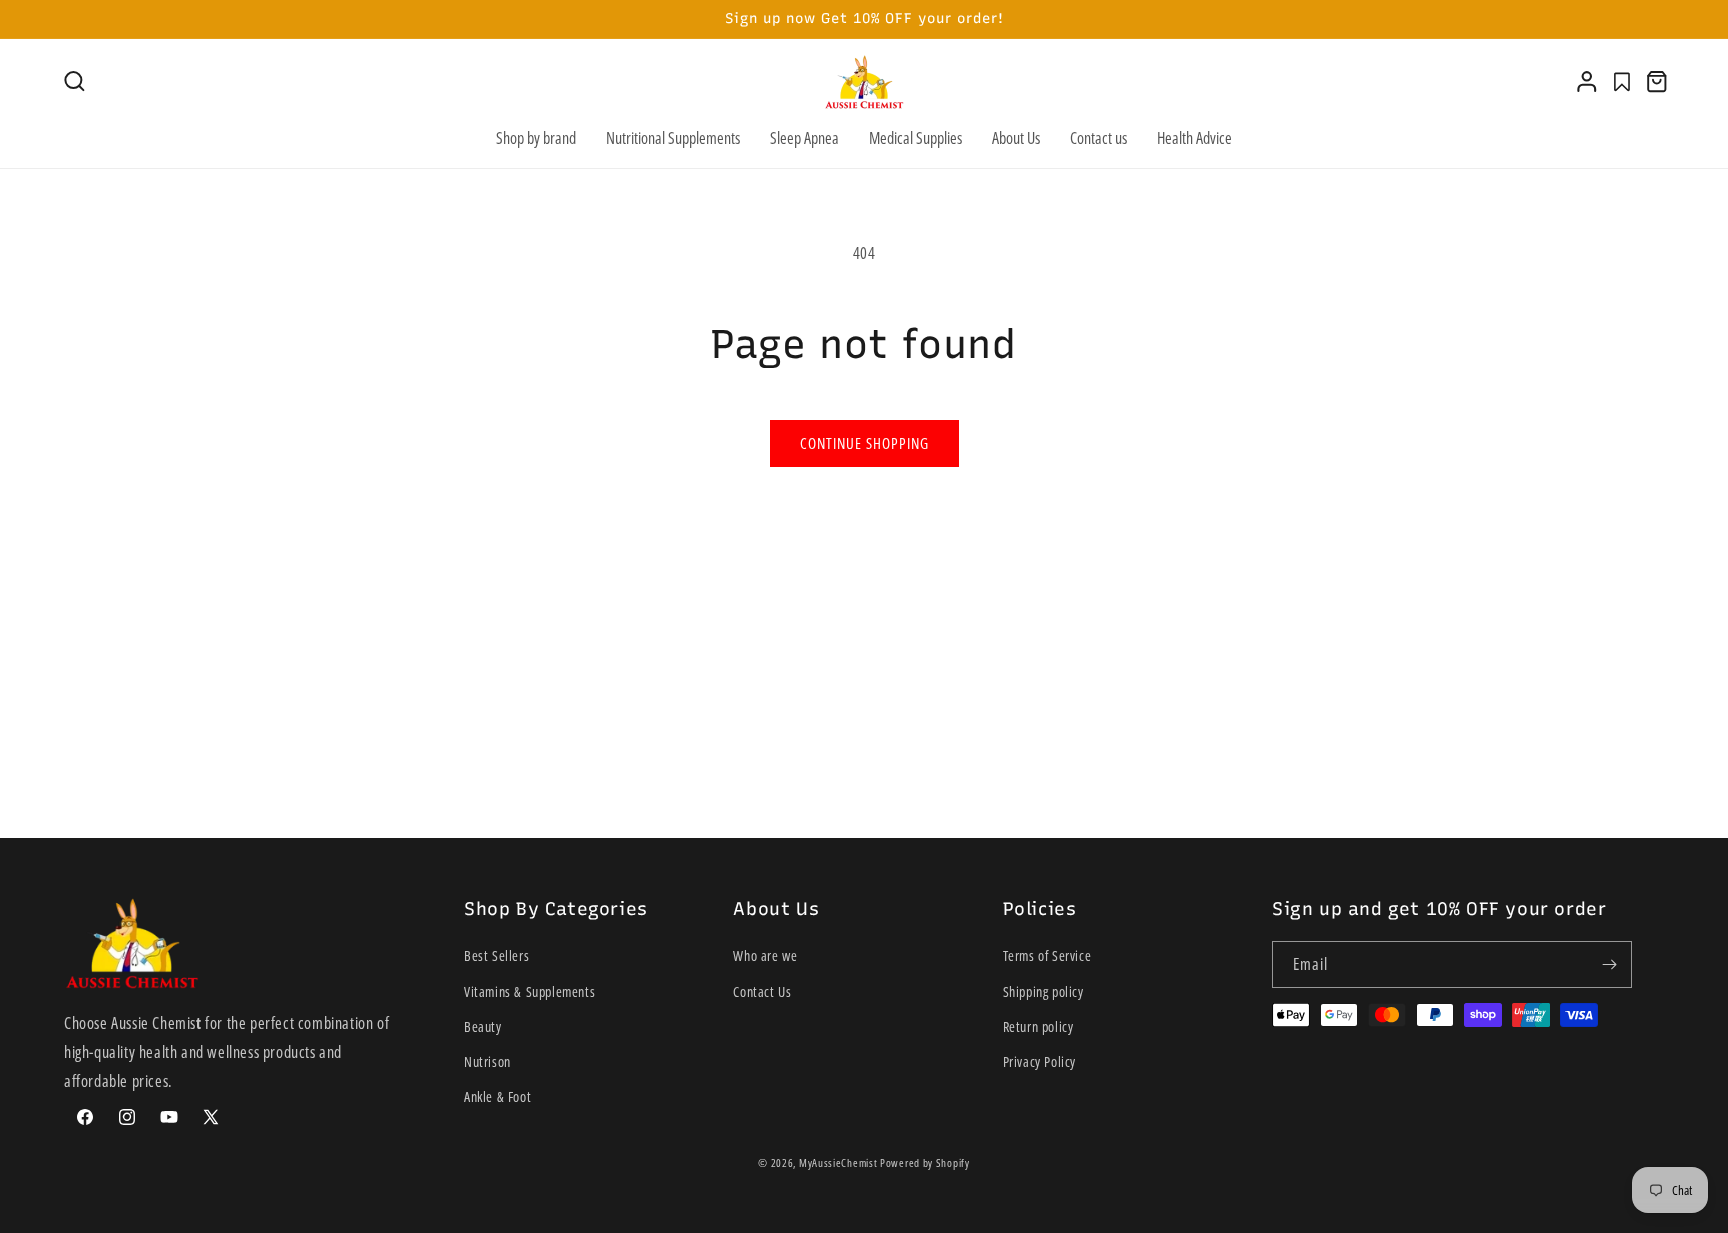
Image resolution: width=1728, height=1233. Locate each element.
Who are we (765, 955)
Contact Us (762, 991)
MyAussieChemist (839, 1162)
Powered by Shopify (925, 1162)
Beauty (483, 1026)
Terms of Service (1047, 955)
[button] (74, 81)
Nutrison (487, 1061)
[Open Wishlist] (1622, 82)
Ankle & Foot (497, 1096)
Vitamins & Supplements (529, 991)
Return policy (1038, 1026)
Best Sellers (496, 955)
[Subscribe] (1609, 964)
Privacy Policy (1039, 1061)
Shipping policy (1043, 991)
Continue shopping (864, 443)
